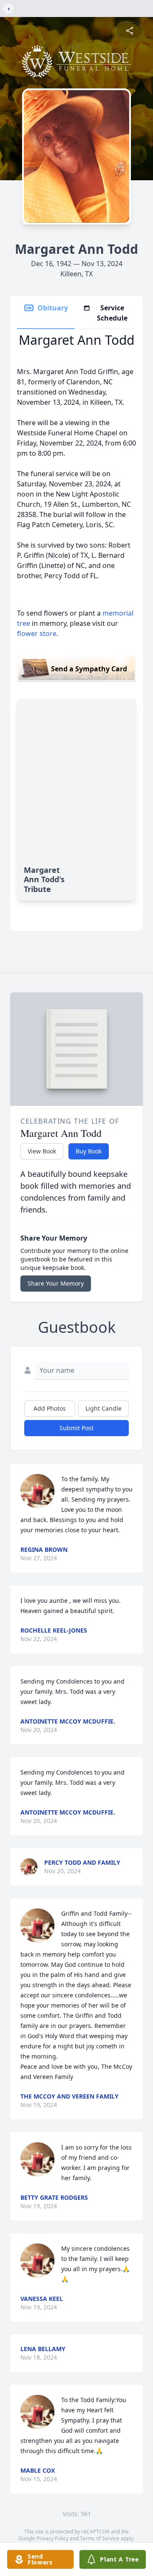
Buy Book (89, 1151)
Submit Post (76, 1428)
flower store (37, 633)
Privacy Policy (52, 2538)
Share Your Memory (56, 1283)
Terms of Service (100, 2538)
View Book (42, 1151)
